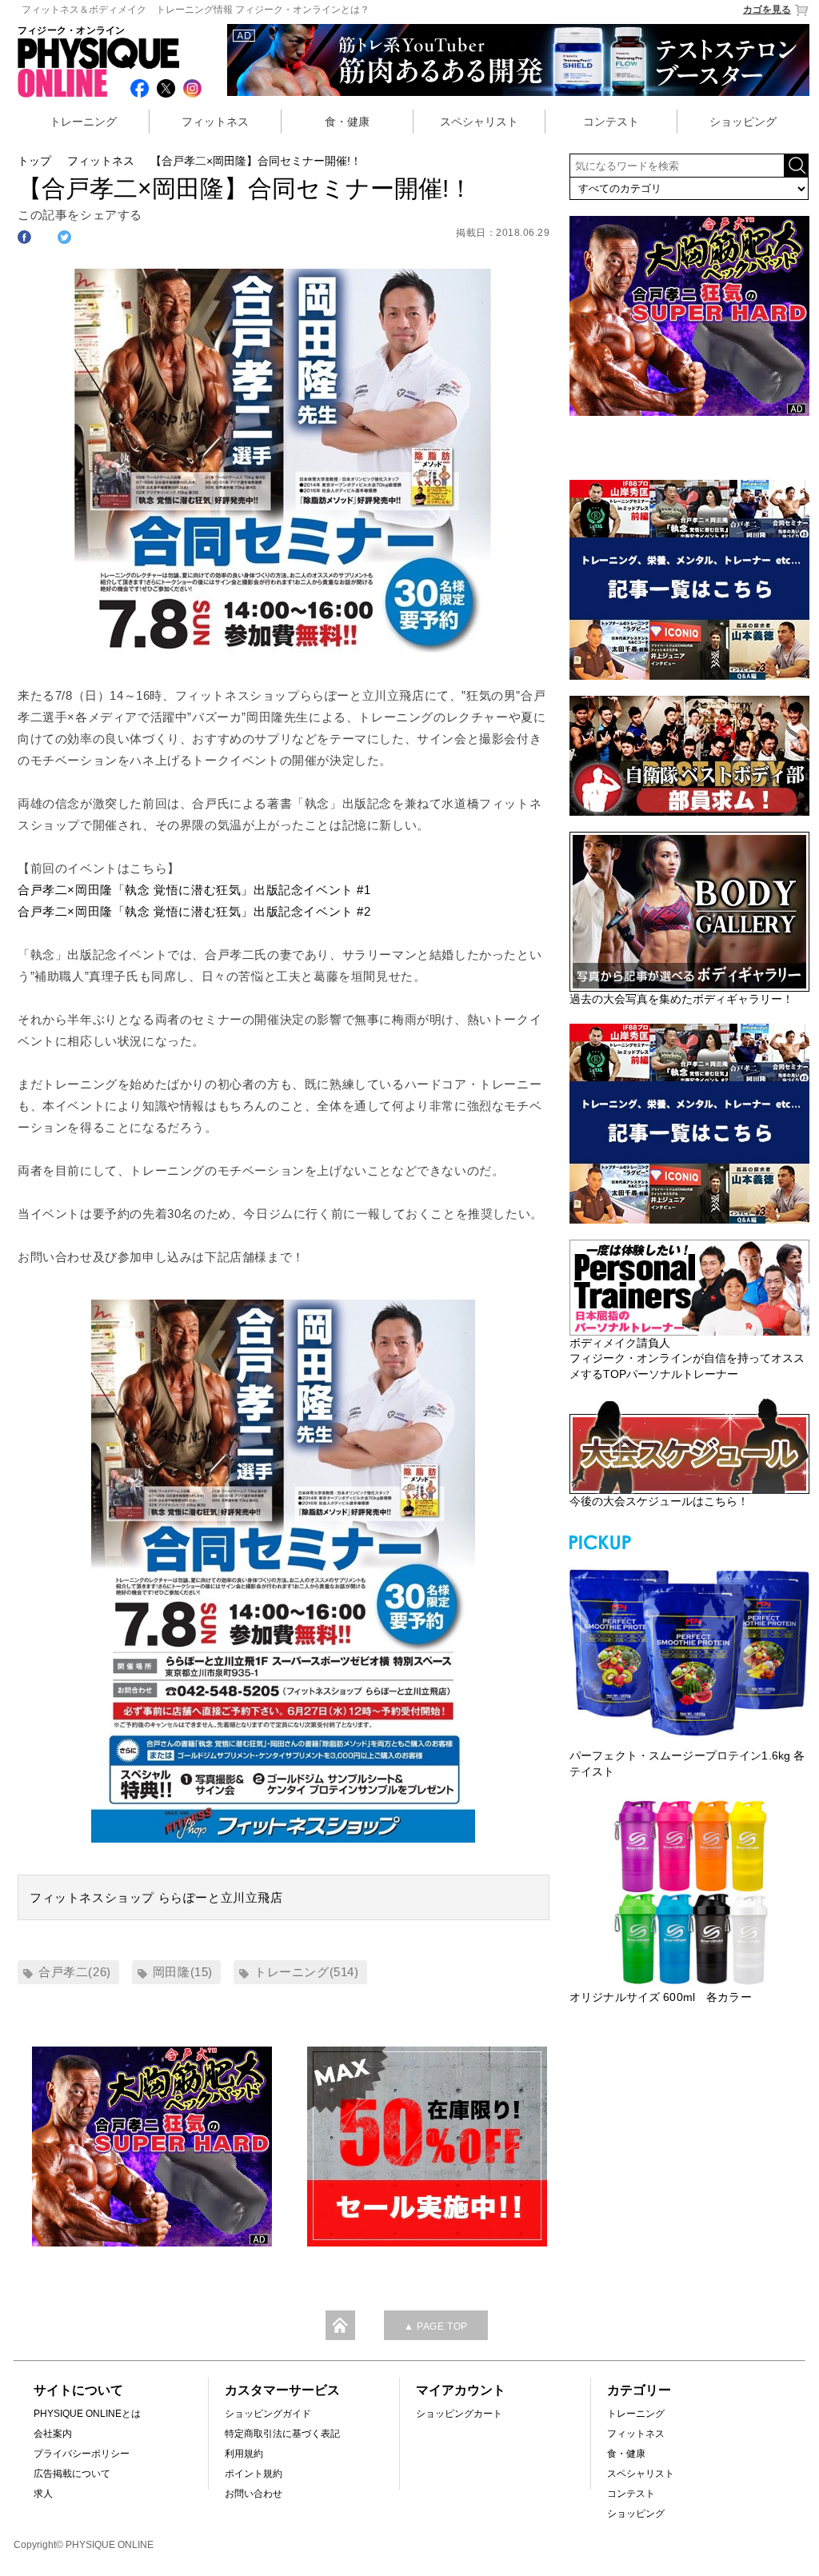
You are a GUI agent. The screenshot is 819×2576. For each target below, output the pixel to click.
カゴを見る (767, 10)
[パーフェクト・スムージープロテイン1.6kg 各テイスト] (689, 1651)
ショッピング (743, 122)
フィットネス (215, 122)
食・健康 (347, 122)
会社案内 (53, 2434)
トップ (34, 161)
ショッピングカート (459, 2414)
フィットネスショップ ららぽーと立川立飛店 (156, 1897)
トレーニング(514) (307, 1972)
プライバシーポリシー (82, 2454)
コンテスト (611, 122)
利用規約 (244, 2454)
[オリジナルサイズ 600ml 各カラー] (689, 1892)
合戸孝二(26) (75, 1972)
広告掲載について (72, 2474)
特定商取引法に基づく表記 (282, 2434)
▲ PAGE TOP (436, 2326)
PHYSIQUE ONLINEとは (87, 2414)
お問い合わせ (254, 2494)
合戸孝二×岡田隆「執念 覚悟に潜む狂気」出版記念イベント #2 (194, 911)
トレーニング (83, 122)
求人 (43, 2494)
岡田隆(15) (183, 1972)
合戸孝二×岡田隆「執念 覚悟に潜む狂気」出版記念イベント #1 (194, 890)
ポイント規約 (254, 2474)
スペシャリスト (479, 122)
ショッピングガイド (268, 2414)
